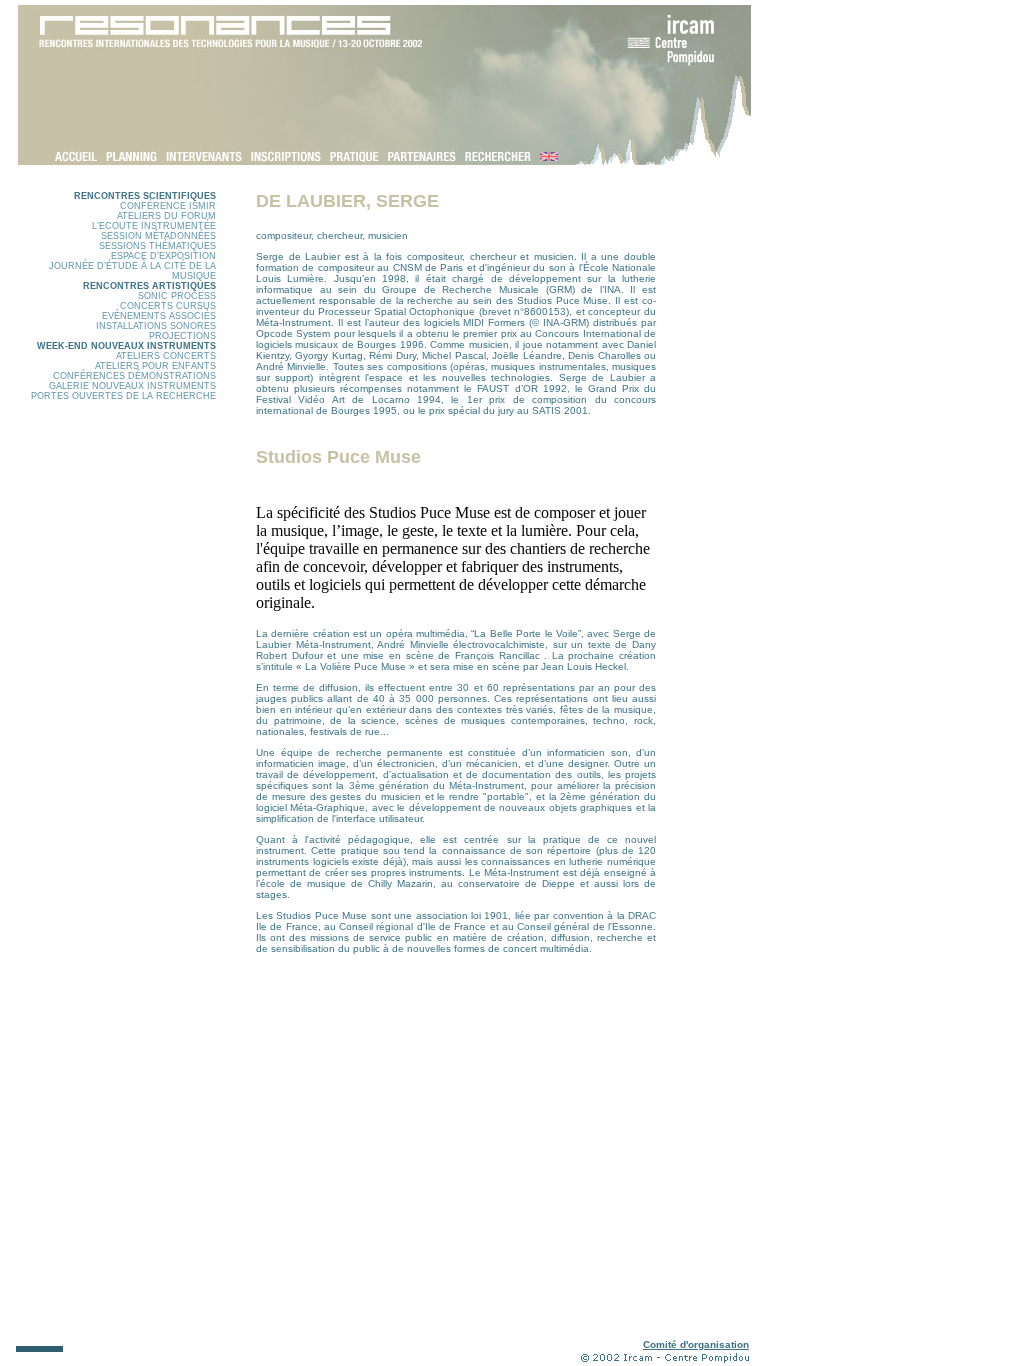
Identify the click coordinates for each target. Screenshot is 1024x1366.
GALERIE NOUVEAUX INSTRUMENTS (132, 386)
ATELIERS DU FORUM (166, 216)
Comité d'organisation (696, 1344)
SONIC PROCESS (177, 296)
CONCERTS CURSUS (168, 306)
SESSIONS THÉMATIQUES (157, 246)
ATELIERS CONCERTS (166, 356)
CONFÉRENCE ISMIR (168, 206)
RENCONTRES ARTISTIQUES (149, 286)
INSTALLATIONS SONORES (156, 326)
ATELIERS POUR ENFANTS (155, 366)
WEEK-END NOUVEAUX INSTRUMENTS (126, 346)
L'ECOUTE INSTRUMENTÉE (154, 226)
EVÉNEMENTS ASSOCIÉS (159, 316)
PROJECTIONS (182, 336)
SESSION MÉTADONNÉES (158, 236)
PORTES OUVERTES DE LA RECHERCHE (123, 396)
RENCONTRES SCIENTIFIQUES (145, 196)
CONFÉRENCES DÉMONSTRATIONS (134, 376)
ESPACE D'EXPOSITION (163, 256)
